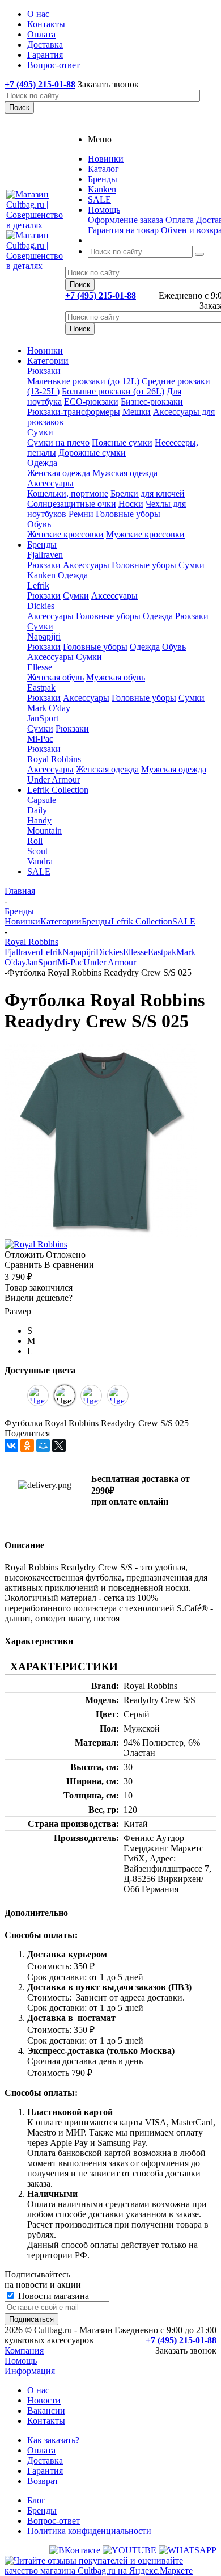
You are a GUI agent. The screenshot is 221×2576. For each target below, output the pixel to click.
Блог (36, 2500)
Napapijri (44, 636)
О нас (38, 2390)
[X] (59, 1445)
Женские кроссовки (65, 534)
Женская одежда (59, 473)
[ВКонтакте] (11, 1445)
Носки (131, 504)
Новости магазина (52, 2296)
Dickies (41, 606)
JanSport (43, 718)
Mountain (44, 831)
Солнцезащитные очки (72, 504)
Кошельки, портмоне (68, 493)
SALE (39, 871)
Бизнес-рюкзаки (152, 402)
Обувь (39, 524)
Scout (37, 851)
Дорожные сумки (92, 453)
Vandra (40, 861)
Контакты (46, 2421)
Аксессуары (50, 483)
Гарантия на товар (123, 230)
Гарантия (45, 2471)
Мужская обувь (116, 677)
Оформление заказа (126, 220)
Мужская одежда (125, 473)
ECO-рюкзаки (91, 402)
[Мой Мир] (43, 1445)
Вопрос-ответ (54, 2521)
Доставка (45, 2461)
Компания (24, 2350)
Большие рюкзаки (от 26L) (113, 391)
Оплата (180, 220)
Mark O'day (49, 708)
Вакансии (46, 2411)
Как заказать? (53, 2440)
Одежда (42, 463)
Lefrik (38, 585)
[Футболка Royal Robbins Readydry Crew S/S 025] (101, 1234)
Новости (44, 2400)
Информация (30, 2371)
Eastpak (41, 688)
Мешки (137, 412)
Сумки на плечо (58, 442)
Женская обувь (56, 677)
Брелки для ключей (148, 493)
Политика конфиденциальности (89, 2531)
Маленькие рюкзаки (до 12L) (83, 381)
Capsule (42, 800)
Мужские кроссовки (145, 534)
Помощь (21, 2361)
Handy (39, 820)
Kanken (41, 575)
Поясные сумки (122, 442)
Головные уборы (128, 514)
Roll (35, 841)
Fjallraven (45, 555)
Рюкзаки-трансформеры (74, 412)
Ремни (81, 514)
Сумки (40, 432)
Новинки (45, 350)
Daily (37, 810)
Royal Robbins (54, 759)
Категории (48, 361)
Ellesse (40, 667)
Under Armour (54, 779)
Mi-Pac (40, 739)
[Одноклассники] (27, 1445)
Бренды (42, 545)
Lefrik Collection (58, 790)
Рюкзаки (44, 371)
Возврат (43, 2481)
